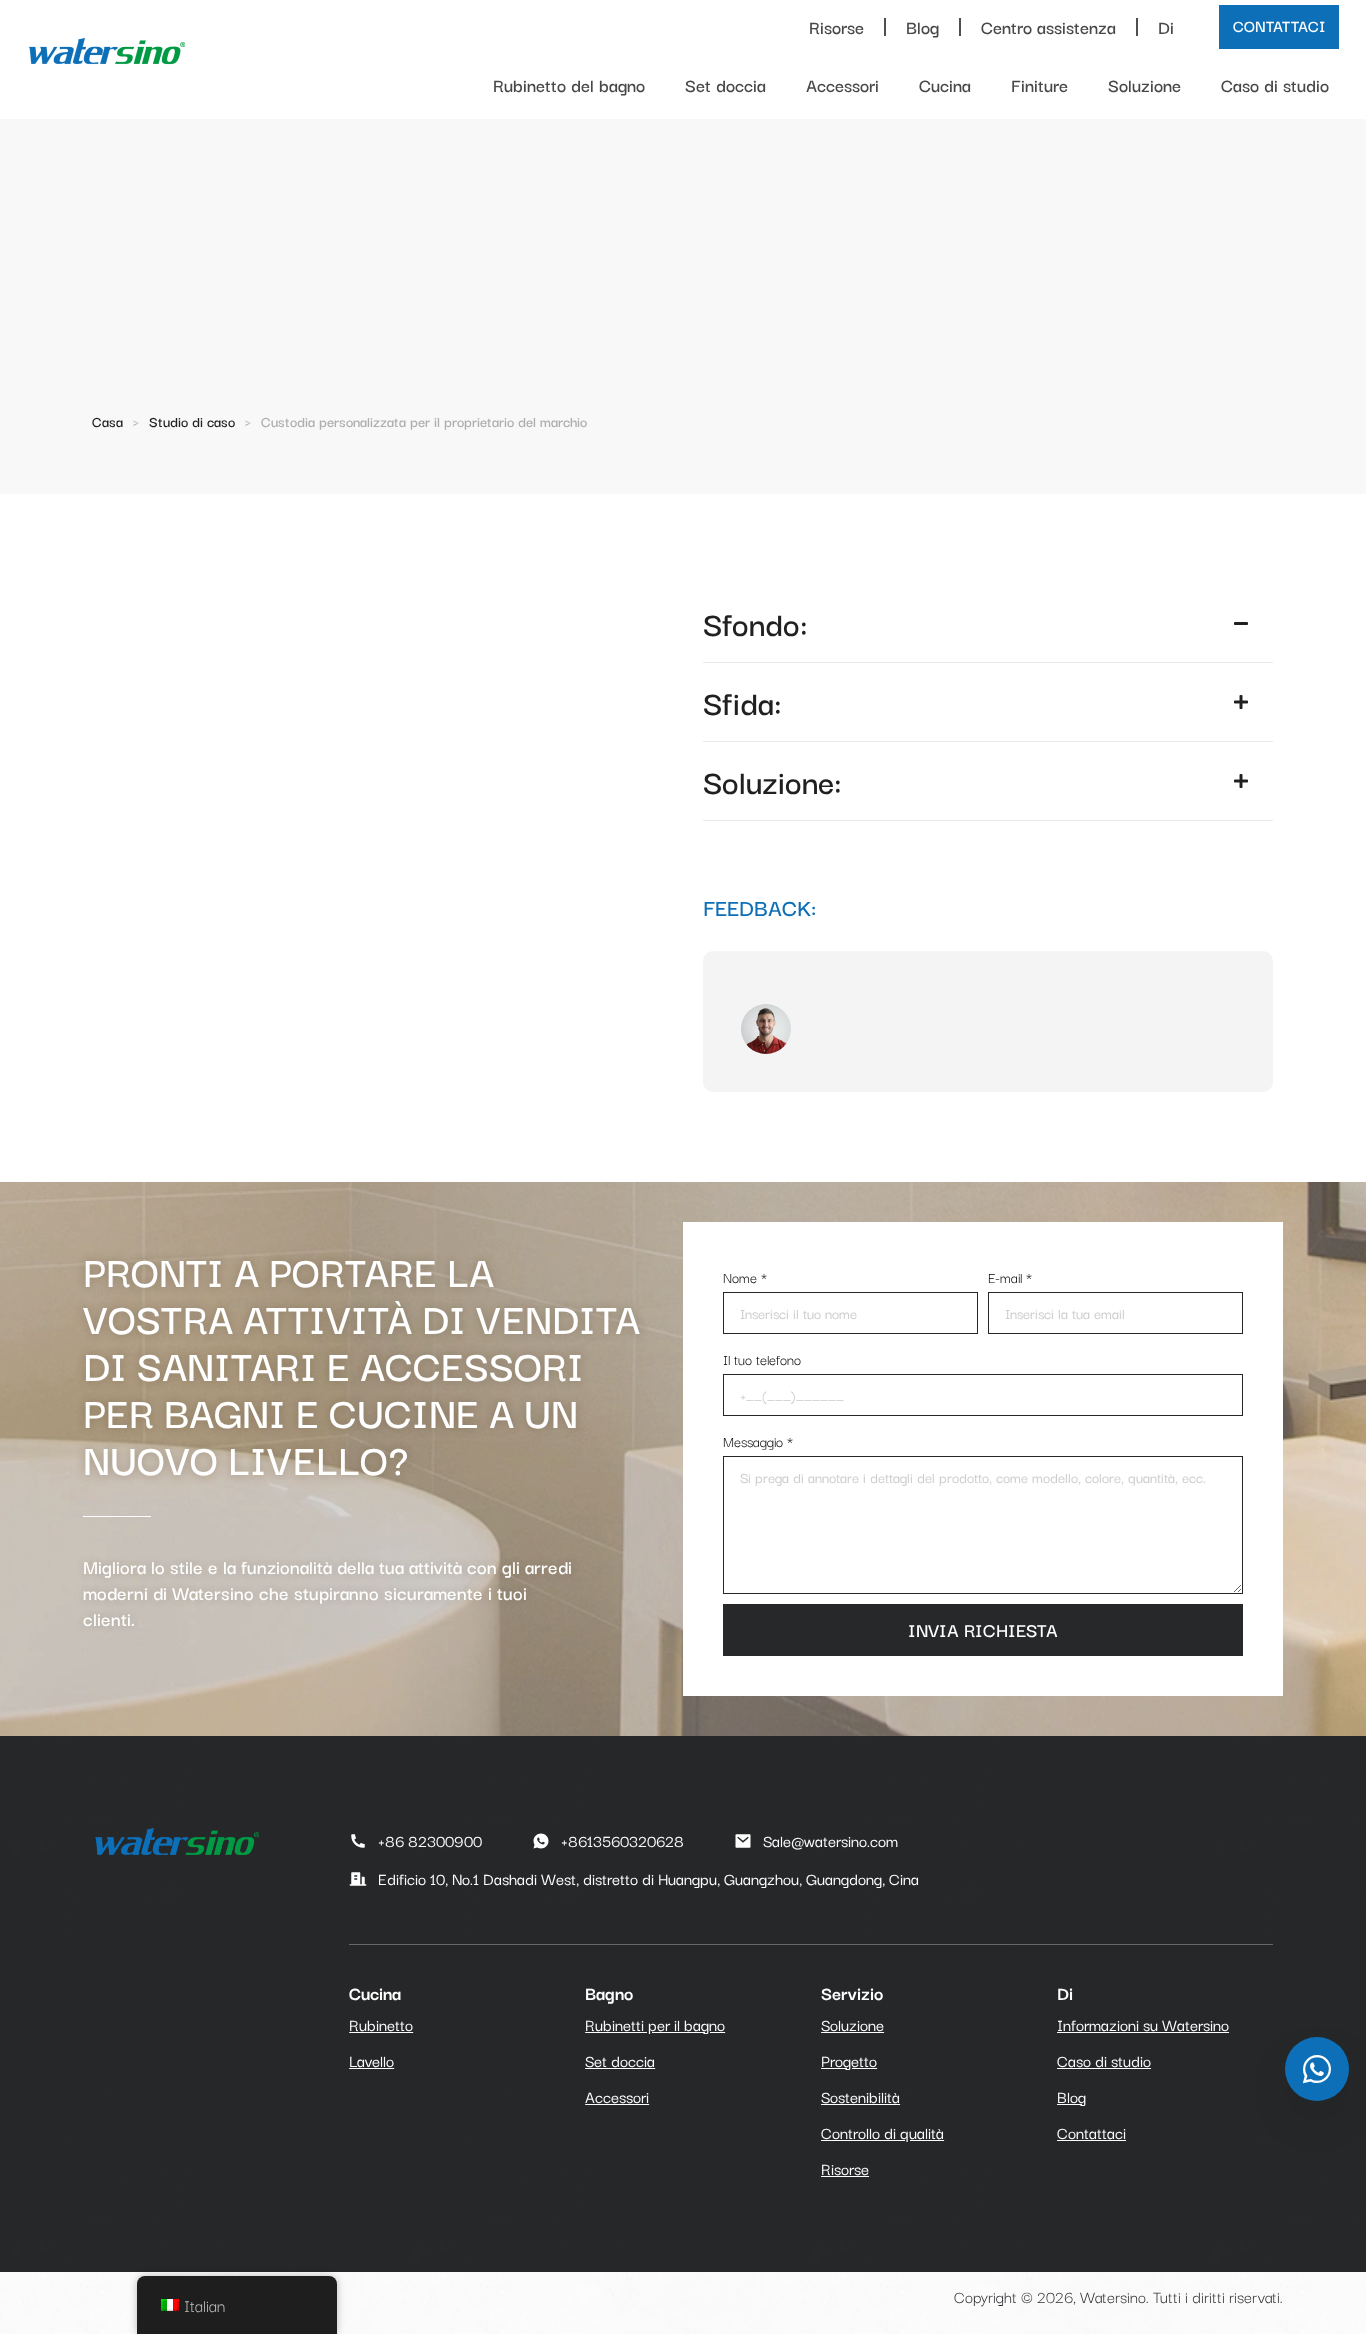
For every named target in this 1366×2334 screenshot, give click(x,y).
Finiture (1039, 84)
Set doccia (725, 84)
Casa (107, 421)
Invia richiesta (983, 1629)
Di (1166, 26)
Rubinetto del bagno (569, 84)
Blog (922, 26)
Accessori (842, 84)
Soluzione (1144, 84)
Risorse (836, 26)
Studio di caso (192, 421)
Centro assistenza (1048, 26)
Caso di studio (1275, 84)
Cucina (945, 84)
